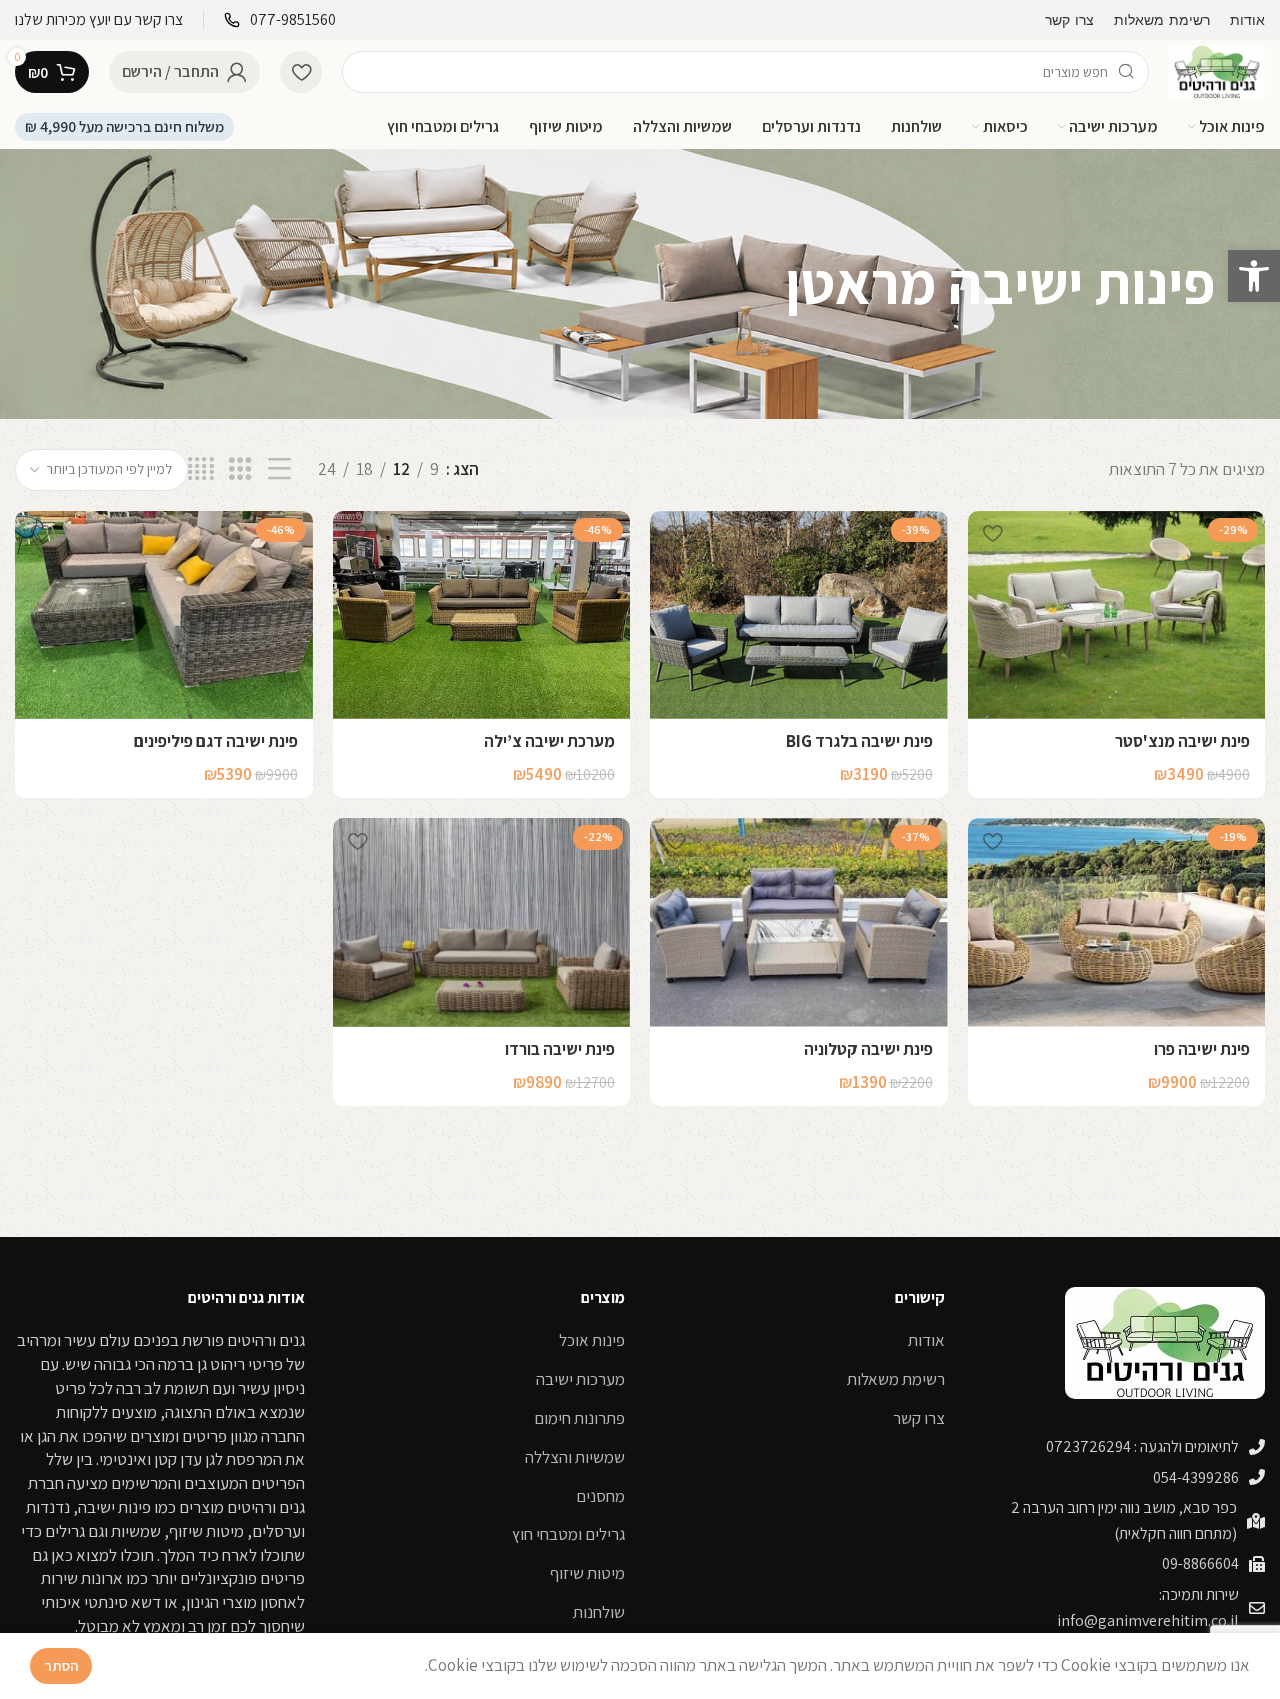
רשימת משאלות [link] (896, 1379)
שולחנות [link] (599, 1612)
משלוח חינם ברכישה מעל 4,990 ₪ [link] (124, 126)
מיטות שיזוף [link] (587, 1573)
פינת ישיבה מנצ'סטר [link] (1182, 741)
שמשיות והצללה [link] (575, 1457)
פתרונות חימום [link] (579, 1418)
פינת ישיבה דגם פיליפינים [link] (216, 741)
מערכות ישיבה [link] (580, 1379)
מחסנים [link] (600, 1496)
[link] (1254, 276)
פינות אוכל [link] (592, 1340)
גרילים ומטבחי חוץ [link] (568, 1534)
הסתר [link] (61, 1665)
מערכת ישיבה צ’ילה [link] (549, 741)
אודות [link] (926, 1340)
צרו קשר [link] (919, 1418)
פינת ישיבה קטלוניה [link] (868, 1049)
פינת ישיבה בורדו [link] (560, 1049)
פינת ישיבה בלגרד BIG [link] (859, 741)
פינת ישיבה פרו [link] (1202, 1049)
